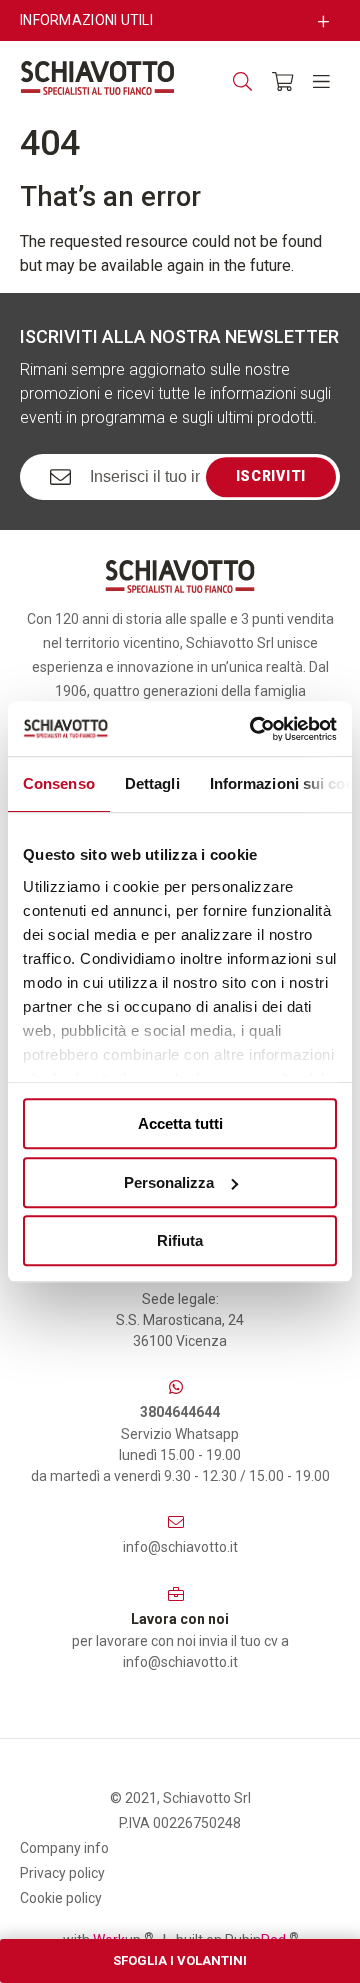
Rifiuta (180, 1240)
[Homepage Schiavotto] (97, 78)
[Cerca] (242, 81)
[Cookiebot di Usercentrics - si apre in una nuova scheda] (254, 729)
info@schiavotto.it (180, 1547)
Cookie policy (61, 1898)
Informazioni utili (86, 20)
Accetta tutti (180, 1123)
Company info (64, 1848)
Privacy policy (62, 1873)
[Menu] (321, 81)
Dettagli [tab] (152, 783)
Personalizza (169, 1182)
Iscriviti (271, 476)
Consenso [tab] (59, 783)
